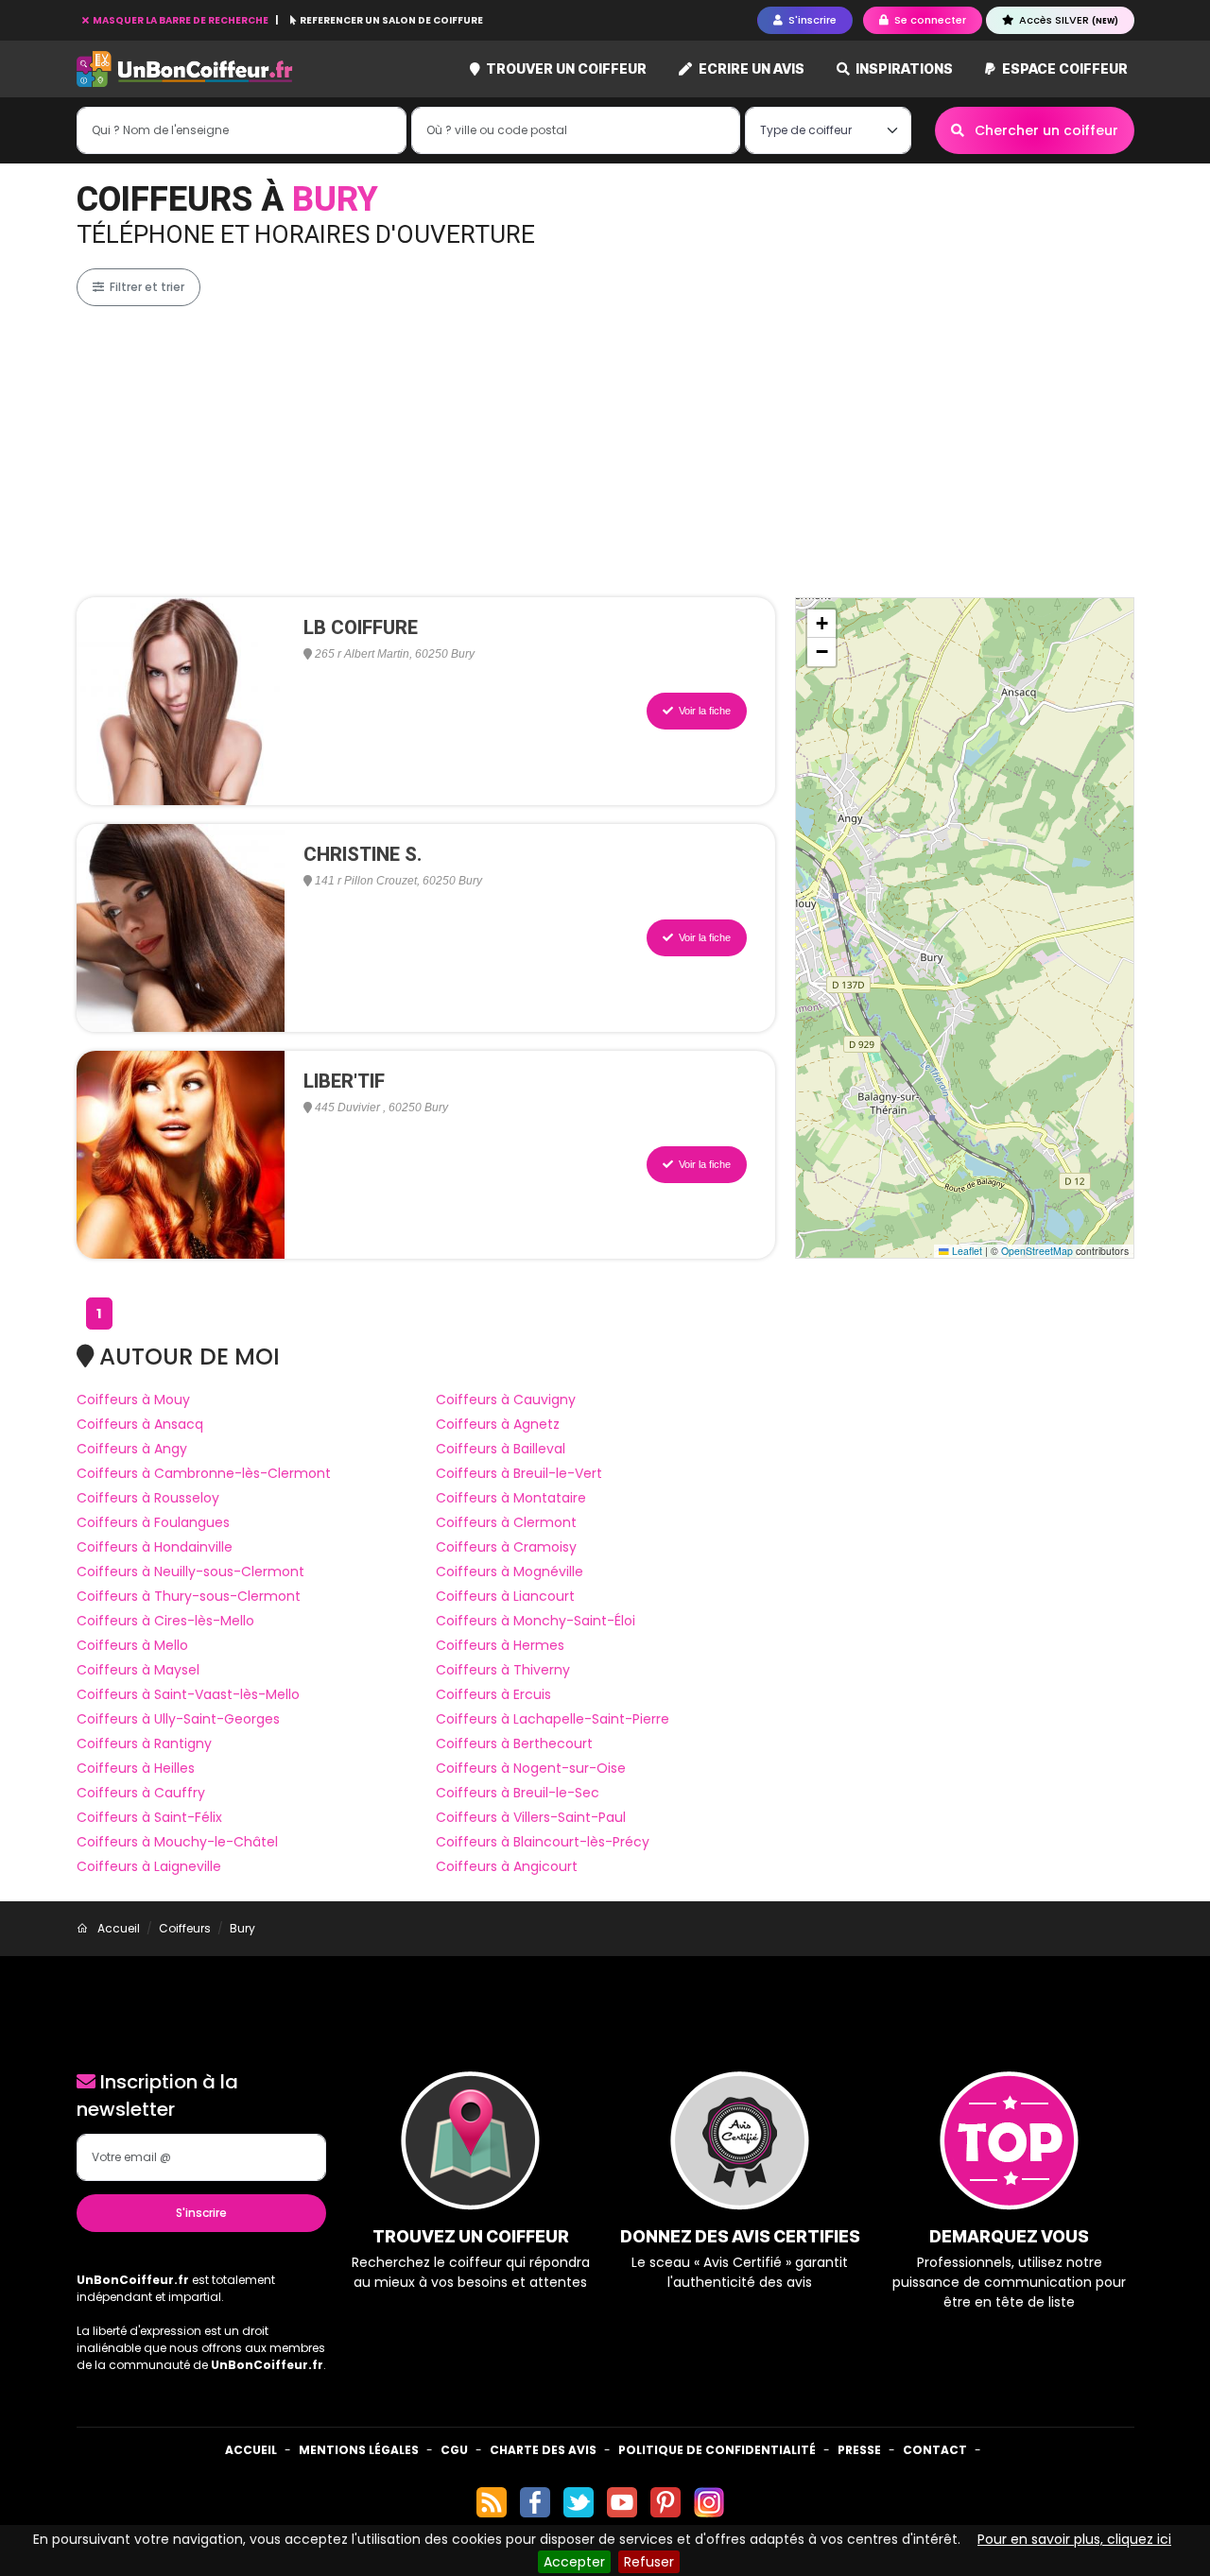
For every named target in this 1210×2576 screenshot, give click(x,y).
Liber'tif (344, 1081)
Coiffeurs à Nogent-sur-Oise (531, 1768)
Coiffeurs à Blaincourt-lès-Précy (543, 1842)
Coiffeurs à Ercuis (493, 1694)
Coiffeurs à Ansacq (140, 1424)
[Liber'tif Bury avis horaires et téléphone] (181, 1154)
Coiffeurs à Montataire (511, 1498)
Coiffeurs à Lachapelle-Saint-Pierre (553, 1719)
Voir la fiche (703, 711)
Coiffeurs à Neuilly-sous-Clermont (190, 1571)
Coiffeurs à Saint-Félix (149, 1817)
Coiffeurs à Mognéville (510, 1571)
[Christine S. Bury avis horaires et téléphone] (181, 927)
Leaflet (966, 1251)
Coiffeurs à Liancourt (505, 1596)
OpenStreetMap (1037, 1251)
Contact (935, 2450)
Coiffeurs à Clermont (506, 1522)
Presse (859, 2450)
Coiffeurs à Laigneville (149, 1866)
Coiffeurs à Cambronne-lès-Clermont (204, 1473)
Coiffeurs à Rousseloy (148, 1498)
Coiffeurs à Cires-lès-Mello (165, 1621)
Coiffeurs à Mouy (133, 1400)
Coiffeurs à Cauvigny (506, 1400)
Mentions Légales (359, 2450)
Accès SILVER (1067, 20)
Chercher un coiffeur (1045, 130)
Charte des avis (543, 2450)
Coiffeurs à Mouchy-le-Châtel (177, 1842)
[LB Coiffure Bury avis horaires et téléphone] (181, 700)
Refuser (649, 2562)
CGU (454, 2450)
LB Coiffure (361, 627)
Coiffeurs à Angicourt (507, 1866)
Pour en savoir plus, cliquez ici (1074, 2539)
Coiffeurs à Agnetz (498, 1424)
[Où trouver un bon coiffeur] (185, 69)
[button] (821, 624)
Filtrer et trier (146, 287)
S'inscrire (201, 2213)
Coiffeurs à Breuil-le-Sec (518, 1793)
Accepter (574, 2562)
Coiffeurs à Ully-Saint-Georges (178, 1719)
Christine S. (363, 854)
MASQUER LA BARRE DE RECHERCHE (181, 20)
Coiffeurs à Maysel (138, 1670)
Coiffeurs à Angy (132, 1449)
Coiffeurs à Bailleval (501, 1449)
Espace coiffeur (1063, 69)
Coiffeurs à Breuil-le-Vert (519, 1473)
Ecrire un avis (750, 69)
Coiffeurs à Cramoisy (506, 1547)
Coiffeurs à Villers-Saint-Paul (531, 1817)
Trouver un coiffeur (565, 69)
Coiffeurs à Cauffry (141, 1793)
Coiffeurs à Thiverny (503, 1670)
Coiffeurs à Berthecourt (514, 1743)
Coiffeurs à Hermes (500, 1645)
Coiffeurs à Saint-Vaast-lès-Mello (188, 1694)
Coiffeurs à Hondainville (155, 1547)
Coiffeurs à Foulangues (153, 1522)
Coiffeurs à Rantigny (144, 1743)
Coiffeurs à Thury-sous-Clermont (189, 1596)
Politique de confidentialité (717, 2450)
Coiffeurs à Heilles (136, 1768)
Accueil (251, 2450)
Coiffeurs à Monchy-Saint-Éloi (536, 1621)
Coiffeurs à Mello (132, 1645)
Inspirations (903, 69)
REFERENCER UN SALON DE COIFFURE (390, 20)
